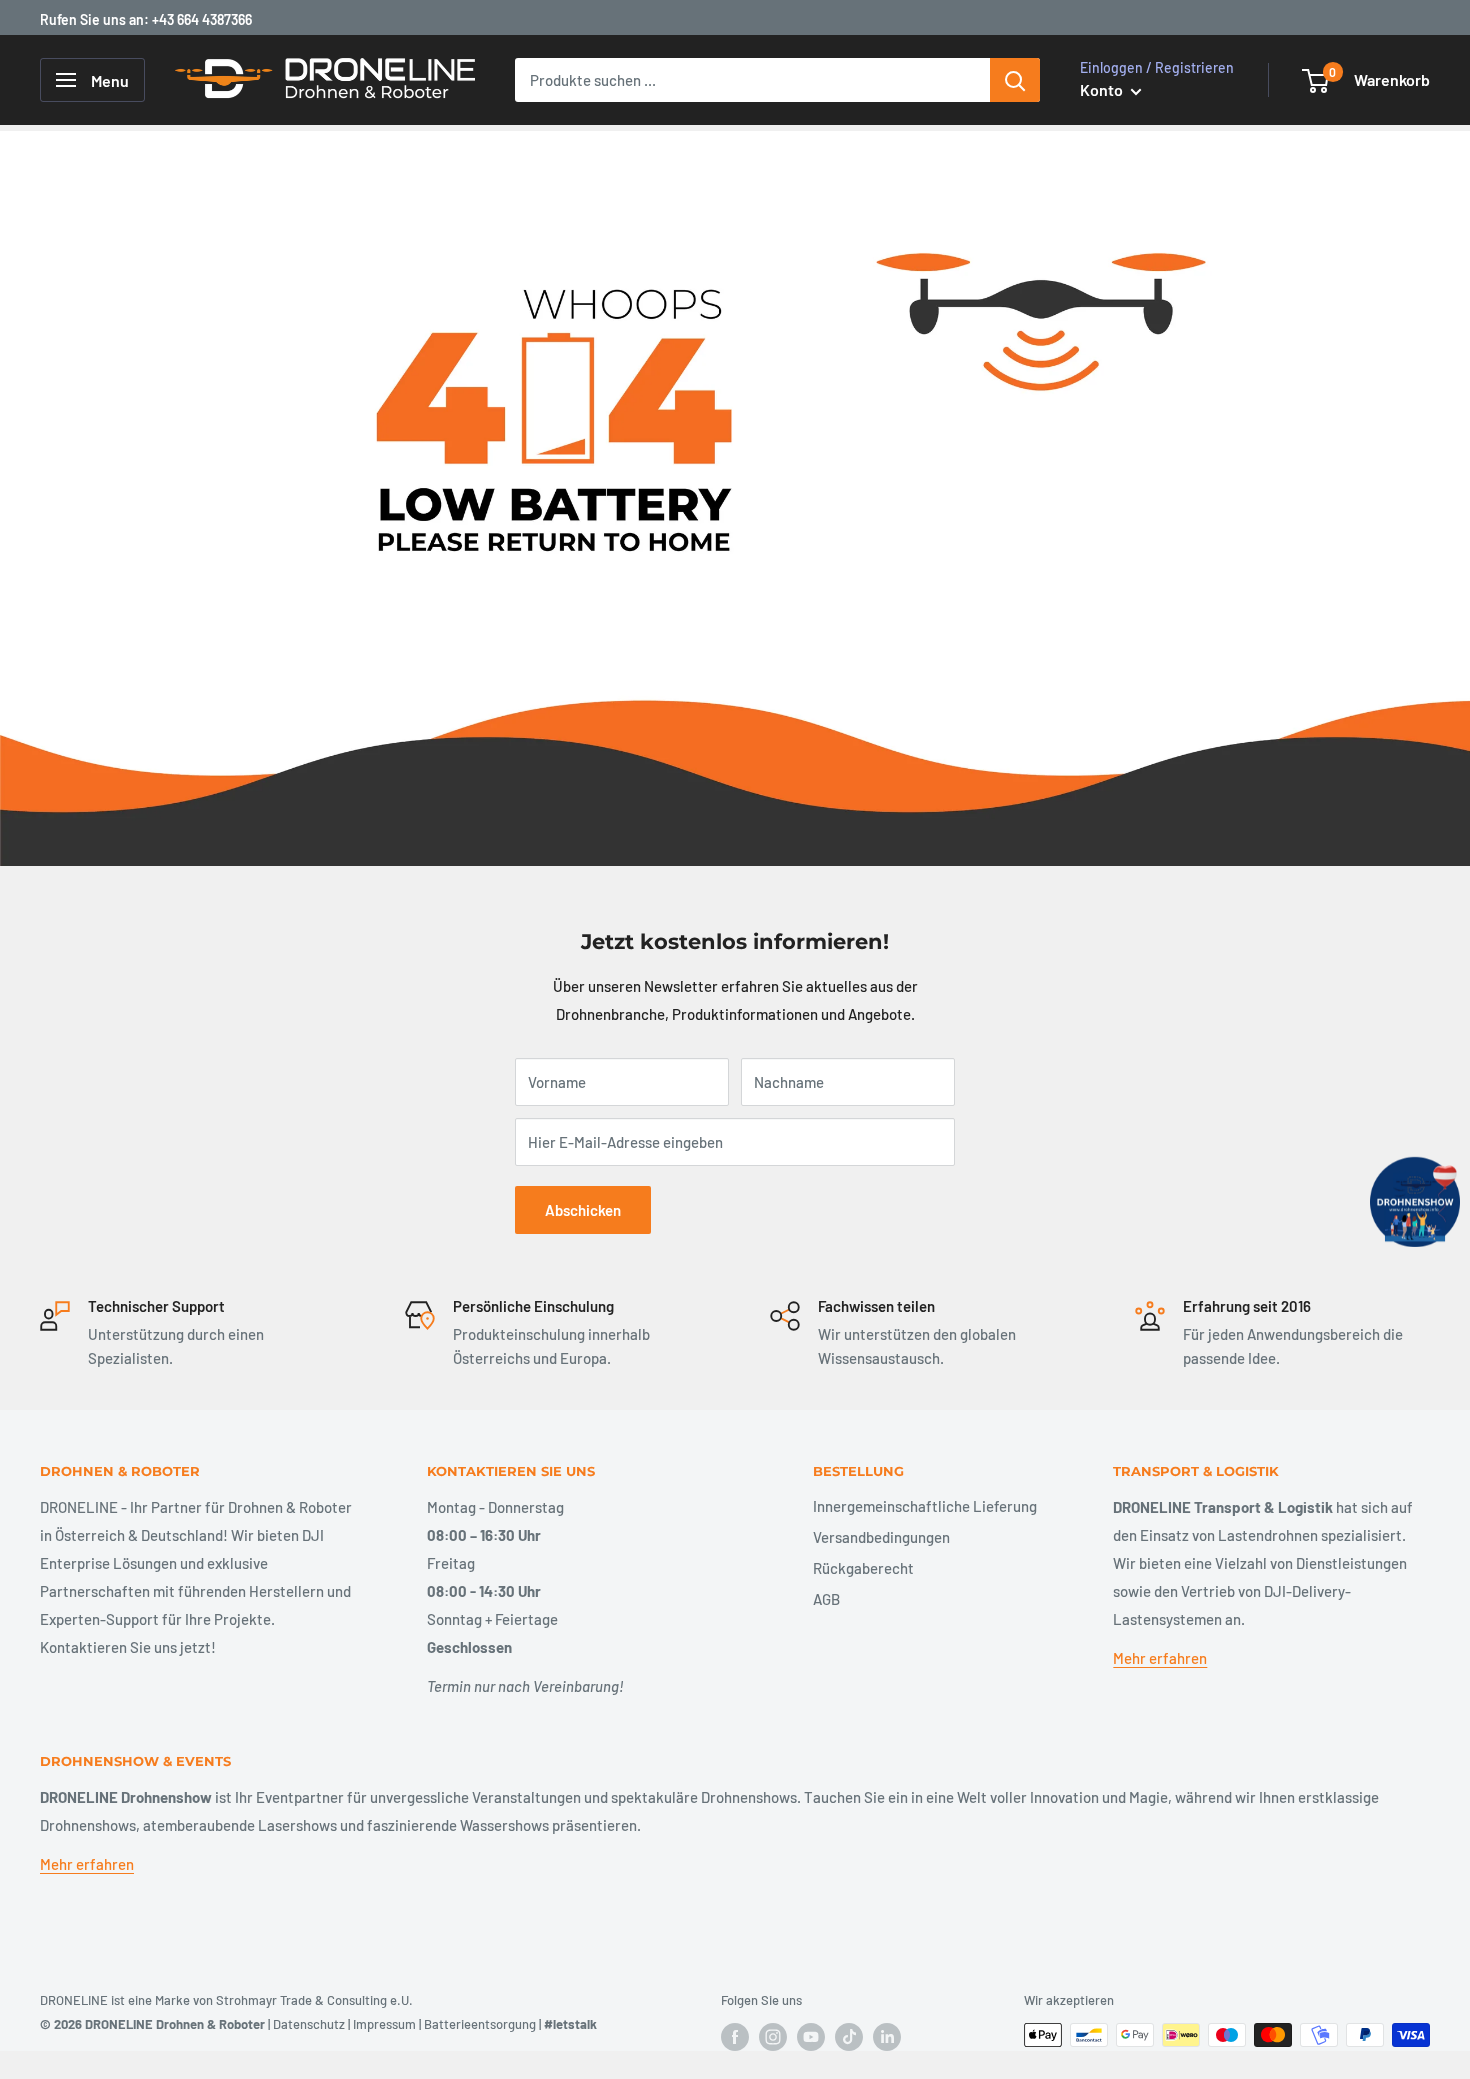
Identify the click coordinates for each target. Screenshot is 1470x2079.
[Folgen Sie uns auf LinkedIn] (887, 2037)
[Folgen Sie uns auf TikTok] (849, 2037)
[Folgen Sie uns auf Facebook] (735, 2037)
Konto (1103, 89)
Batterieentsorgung (480, 2024)
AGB (826, 1599)
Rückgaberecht (863, 1568)
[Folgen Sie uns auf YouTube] (811, 2037)
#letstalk (570, 2024)
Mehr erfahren (1160, 1658)
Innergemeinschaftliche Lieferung (925, 1506)
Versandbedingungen (881, 1537)
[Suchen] (1015, 80)
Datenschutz (309, 2024)
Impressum (384, 2024)
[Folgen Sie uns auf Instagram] (773, 2037)
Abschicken (583, 1210)
